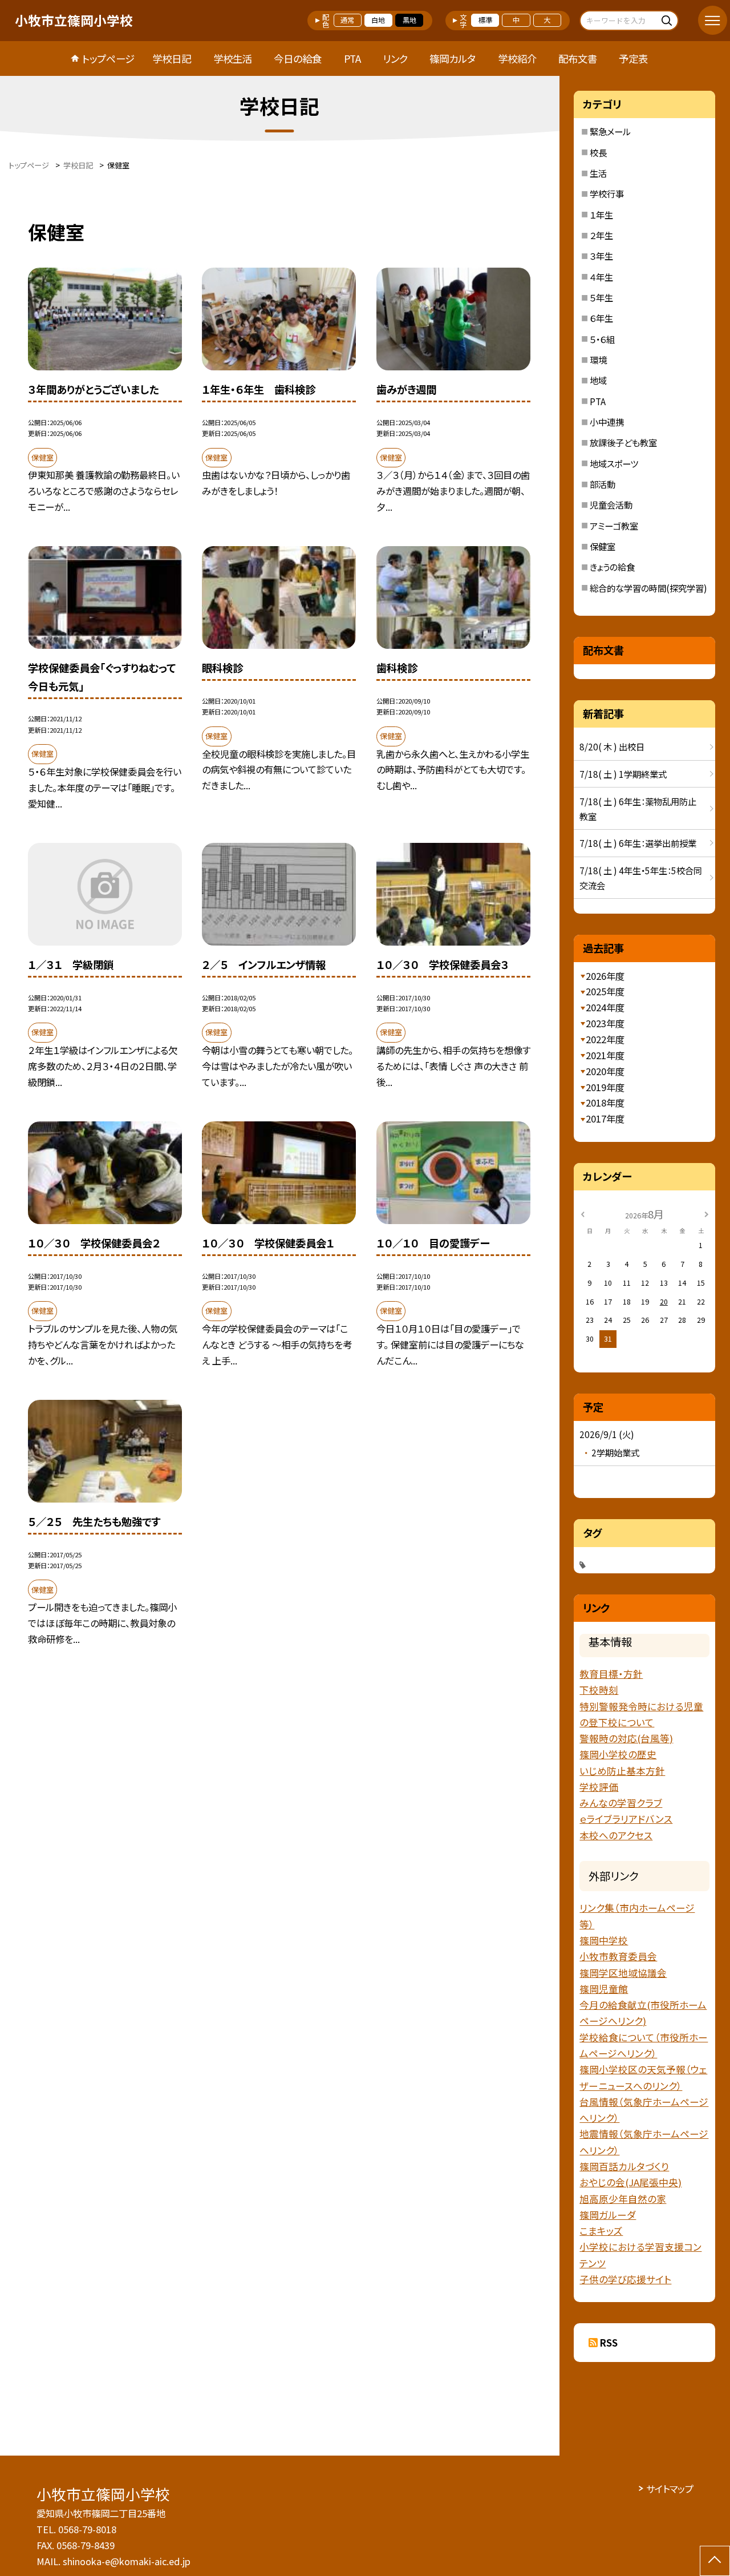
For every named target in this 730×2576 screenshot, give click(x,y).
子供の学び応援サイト (625, 2279)
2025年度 (605, 991)
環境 (598, 360)
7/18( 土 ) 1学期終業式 (623, 774)
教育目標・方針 (611, 1674)
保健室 (603, 546)
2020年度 (605, 1071)
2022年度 (605, 1039)
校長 (598, 152)
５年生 (601, 297)
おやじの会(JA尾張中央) (630, 2182)
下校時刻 (599, 1690)
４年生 (601, 277)
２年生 (601, 235)
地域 (598, 380)
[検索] (668, 20)
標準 (485, 20)
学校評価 (599, 1787)
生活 (598, 173)
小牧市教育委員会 (618, 1956)
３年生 (601, 256)
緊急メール (610, 131)
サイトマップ (670, 2489)
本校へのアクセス (616, 1835)
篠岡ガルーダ (608, 2215)
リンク (395, 58)
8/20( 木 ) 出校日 (612, 746)
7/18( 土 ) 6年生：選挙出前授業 (638, 843)
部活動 (603, 484)
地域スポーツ (614, 463)
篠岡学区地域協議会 (623, 1973)
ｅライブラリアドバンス (626, 1819)
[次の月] (707, 1214)
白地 (378, 20)
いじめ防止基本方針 (622, 1771)
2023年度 (605, 1023)
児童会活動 (611, 504)
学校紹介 (517, 58)
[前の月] (583, 1214)
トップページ (108, 58)
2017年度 (605, 1119)
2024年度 (605, 1007)
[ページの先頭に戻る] (715, 2561)
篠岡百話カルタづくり (624, 2166)
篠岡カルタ (453, 58)
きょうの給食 (612, 567)
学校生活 (233, 58)
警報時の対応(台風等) (626, 1738)
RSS (609, 2343)
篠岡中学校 (604, 1940)
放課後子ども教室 (623, 442)
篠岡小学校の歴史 (618, 1754)
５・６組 (602, 339)
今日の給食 (298, 58)
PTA (352, 58)
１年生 (601, 215)
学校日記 (172, 58)
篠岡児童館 (604, 1989)
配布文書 (578, 58)
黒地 (409, 20)
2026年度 (605, 976)
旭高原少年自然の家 (623, 2199)
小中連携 (607, 422)
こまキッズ (601, 2231)
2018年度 (605, 1103)
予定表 (633, 58)
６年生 (601, 318)
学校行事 (607, 193)
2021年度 (605, 1055)
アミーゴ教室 (614, 526)
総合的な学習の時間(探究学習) (648, 588)
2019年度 (605, 1087)
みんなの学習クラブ (621, 1803)
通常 (347, 20)
